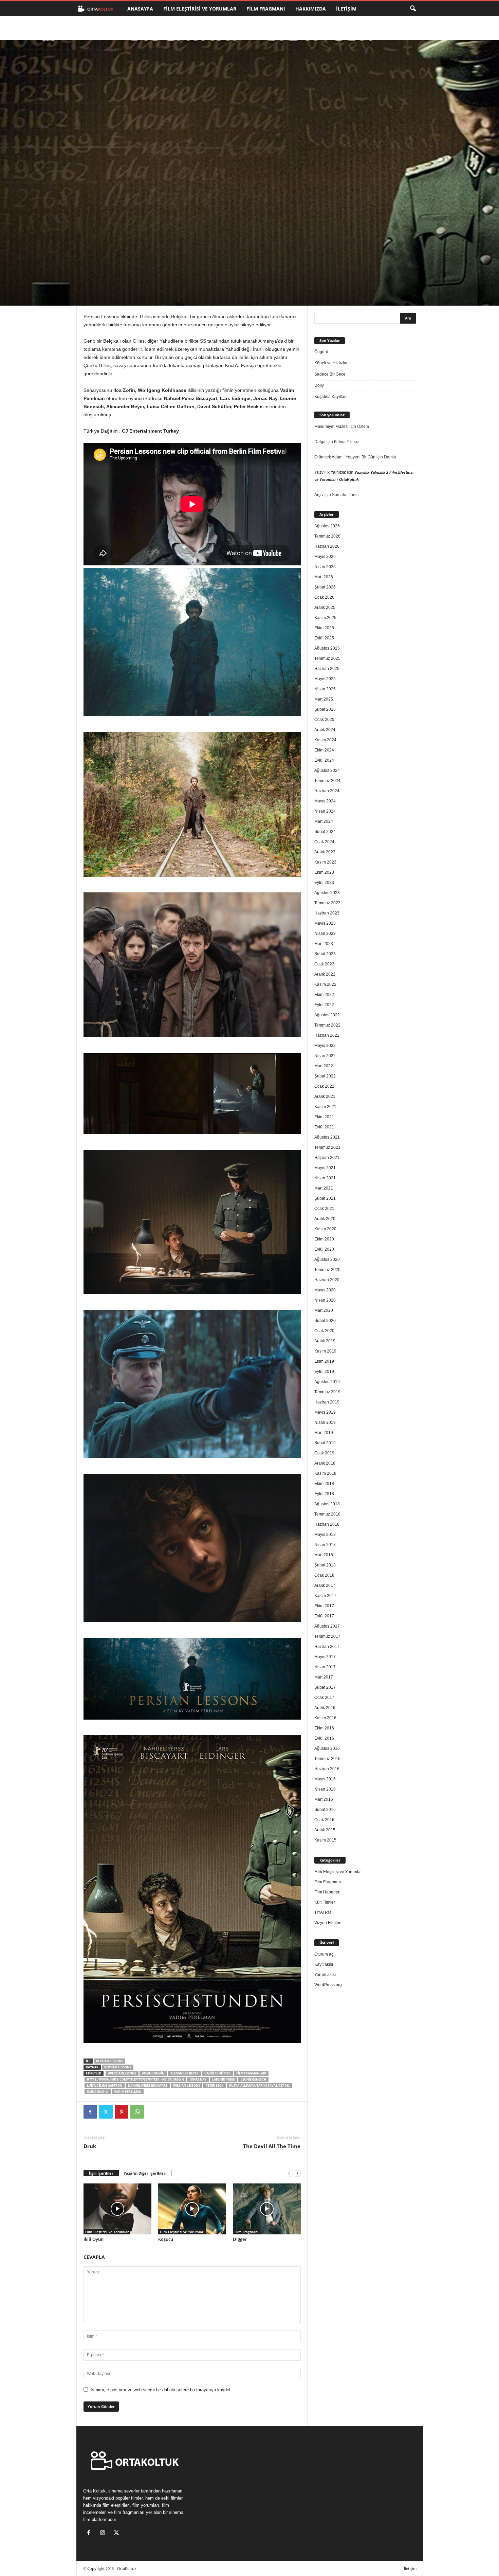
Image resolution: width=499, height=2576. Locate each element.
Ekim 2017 (324, 1606)
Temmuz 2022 (327, 1025)
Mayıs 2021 (325, 1168)
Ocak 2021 (324, 1209)
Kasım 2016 (325, 1718)
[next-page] (297, 2173)
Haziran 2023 (327, 913)
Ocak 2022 (324, 1086)
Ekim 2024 (324, 750)
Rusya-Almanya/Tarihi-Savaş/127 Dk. (260, 2085)
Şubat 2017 (325, 1687)
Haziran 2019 (327, 1402)
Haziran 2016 (327, 1769)
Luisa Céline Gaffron (105, 2085)
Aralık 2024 (325, 730)
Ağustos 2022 (327, 1015)
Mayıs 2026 (325, 557)
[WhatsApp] (137, 2112)
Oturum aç (324, 1954)
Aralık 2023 (325, 852)
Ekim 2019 (324, 1361)
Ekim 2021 (324, 1117)
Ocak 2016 (324, 1820)
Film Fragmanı (266, 9)
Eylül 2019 (324, 1372)
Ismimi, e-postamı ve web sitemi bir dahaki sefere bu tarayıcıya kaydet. (161, 2390)
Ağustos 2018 (327, 1504)
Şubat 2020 (325, 1321)
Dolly (319, 385)
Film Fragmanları (251, 2073)
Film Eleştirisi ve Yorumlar (200, 9)
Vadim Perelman (128, 2092)
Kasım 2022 (325, 984)
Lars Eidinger (224, 2079)
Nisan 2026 (325, 567)
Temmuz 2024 (327, 781)
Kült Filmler (325, 1902)
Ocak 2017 (324, 1698)
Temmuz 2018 (327, 1514)
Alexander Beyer (184, 2073)
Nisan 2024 (325, 811)
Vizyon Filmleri (328, 1923)
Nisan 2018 (325, 1545)
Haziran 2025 (327, 669)
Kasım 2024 (325, 740)
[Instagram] (104, 2533)
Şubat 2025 (325, 709)
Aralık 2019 (325, 1341)
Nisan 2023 (325, 933)
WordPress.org (328, 1985)
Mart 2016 (324, 1799)
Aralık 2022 (325, 974)
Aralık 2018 (325, 1463)
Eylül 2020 (324, 1249)
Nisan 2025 (325, 689)
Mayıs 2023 (325, 923)
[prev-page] (289, 2173)
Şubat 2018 (325, 1565)
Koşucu (166, 2239)
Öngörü (321, 352)
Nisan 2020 (325, 1300)
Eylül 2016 (324, 1738)
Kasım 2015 (325, 1840)
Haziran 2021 (327, 1158)
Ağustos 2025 (327, 648)
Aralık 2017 (325, 1585)
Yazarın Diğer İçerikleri (145, 2173)
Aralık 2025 (325, 607)
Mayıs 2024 (325, 801)
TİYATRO (323, 1912)
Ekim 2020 (324, 1239)
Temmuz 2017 (327, 1636)
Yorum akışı (325, 1975)
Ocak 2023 (324, 964)
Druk (90, 2146)
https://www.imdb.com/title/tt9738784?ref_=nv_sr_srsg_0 (135, 2079)
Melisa (100, 275)
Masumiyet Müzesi (331, 427)
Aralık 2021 (325, 1096)
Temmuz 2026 (327, 536)
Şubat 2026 (325, 587)
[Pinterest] (122, 2112)
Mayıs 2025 (325, 679)
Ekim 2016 (324, 1728)
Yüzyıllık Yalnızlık (330, 472)
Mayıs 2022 (325, 1046)
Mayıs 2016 (325, 1779)
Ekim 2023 (324, 872)
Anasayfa (140, 9)
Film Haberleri (327, 1892)
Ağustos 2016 (327, 1748)
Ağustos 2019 (327, 1382)
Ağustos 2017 (327, 1626)
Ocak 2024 (324, 842)
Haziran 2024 (327, 791)
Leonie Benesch (253, 2079)
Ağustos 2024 (327, 770)
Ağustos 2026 (327, 526)
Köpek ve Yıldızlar (331, 363)
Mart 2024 (324, 821)
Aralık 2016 (325, 1708)
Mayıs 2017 (325, 1657)
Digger (240, 2239)
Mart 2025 (324, 699)
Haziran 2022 (327, 1035)
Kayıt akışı (324, 1964)
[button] (413, 9)
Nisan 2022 (325, 1056)
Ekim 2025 (324, 628)
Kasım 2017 (325, 1596)
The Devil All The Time (272, 2146)
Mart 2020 (324, 1310)
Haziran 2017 (327, 1647)
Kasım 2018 (325, 1473)
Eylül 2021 (324, 1127)
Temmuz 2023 (327, 903)
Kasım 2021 (325, 1107)
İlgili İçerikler (101, 2173)
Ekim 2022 (324, 995)
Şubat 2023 (325, 954)
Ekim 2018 (324, 1484)
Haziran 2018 (327, 1524)
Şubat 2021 (325, 1198)
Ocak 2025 (324, 720)
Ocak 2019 (324, 1453)
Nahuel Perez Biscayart (148, 2085)
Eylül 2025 (324, 638)
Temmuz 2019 (327, 1392)
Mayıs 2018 (325, 1535)
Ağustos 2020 (327, 1259)
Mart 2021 (324, 1188)
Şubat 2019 (325, 1443)
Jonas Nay (198, 2079)
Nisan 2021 (325, 1178)
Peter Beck (215, 2085)
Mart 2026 (324, 577)
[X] (106, 2112)
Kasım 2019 (325, 1351)
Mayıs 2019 (325, 1412)
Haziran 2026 (327, 546)
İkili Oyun (94, 2239)
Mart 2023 (324, 944)
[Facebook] (90, 2112)
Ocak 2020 (324, 1331)
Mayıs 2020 (325, 1290)
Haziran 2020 (327, 1280)
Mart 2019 (324, 1433)
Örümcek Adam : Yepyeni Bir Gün (345, 457)
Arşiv (319, 495)
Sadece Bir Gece (330, 374)
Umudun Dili (98, 2092)
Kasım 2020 (325, 1229)
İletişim (346, 9)
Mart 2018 (324, 1555)
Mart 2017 (324, 1677)
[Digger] (267, 2209)
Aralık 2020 (325, 1219)
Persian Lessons (109, 2061)
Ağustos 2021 (327, 1137)
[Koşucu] (192, 2209)
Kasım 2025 (325, 618)
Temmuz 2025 (327, 658)
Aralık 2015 (325, 1830)
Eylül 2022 (324, 1005)
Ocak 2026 (324, 597)
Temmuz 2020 (327, 1270)
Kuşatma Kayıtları (330, 397)
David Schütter (217, 2073)
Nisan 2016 (325, 1789)
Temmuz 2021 (327, 1147)
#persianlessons (122, 2073)
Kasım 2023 (325, 862)
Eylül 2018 (324, 1494)
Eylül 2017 (324, 1616)
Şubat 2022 (325, 1076)
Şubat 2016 (325, 1810)
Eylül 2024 (324, 760)
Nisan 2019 (325, 1422)
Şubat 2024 (325, 832)
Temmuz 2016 (327, 1759)
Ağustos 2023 (327, 893)
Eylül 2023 (324, 883)
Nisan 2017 (325, 1667)
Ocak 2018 (324, 1575)
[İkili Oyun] (117, 2209)
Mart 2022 (324, 1066)
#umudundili (153, 2073)
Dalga (320, 442)
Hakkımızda (311, 9)
